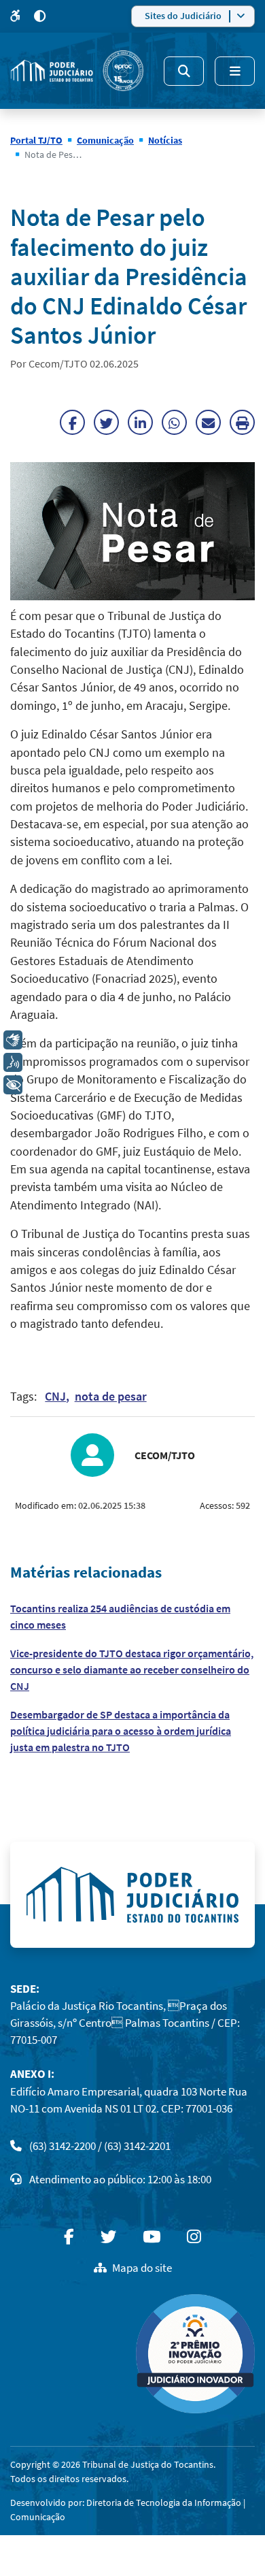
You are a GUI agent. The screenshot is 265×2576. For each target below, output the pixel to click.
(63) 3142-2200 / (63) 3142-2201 (100, 2146)
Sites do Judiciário (183, 16)
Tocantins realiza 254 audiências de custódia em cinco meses (120, 1616)
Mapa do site (142, 2268)
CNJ (55, 1397)
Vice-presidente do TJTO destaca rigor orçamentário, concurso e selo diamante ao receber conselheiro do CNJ (132, 1669)
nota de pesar (111, 1397)
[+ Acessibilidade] (13, 1085)
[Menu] (235, 71)
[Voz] (13, 1062)
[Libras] (13, 1040)
